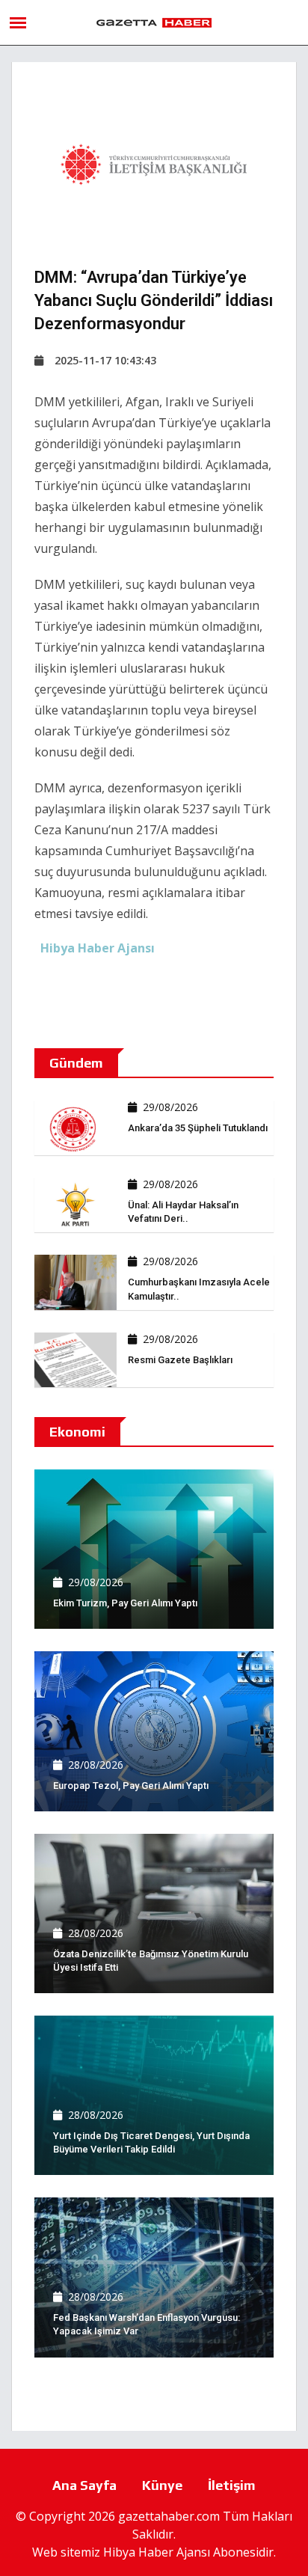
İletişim (232, 2485)
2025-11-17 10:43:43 (105, 360)
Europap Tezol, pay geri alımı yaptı (131, 1786)
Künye (162, 2485)
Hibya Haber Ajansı (157, 2552)
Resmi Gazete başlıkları (180, 1360)
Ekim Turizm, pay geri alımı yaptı (125, 1603)
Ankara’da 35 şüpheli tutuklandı (198, 1128)
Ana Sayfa (84, 2485)
